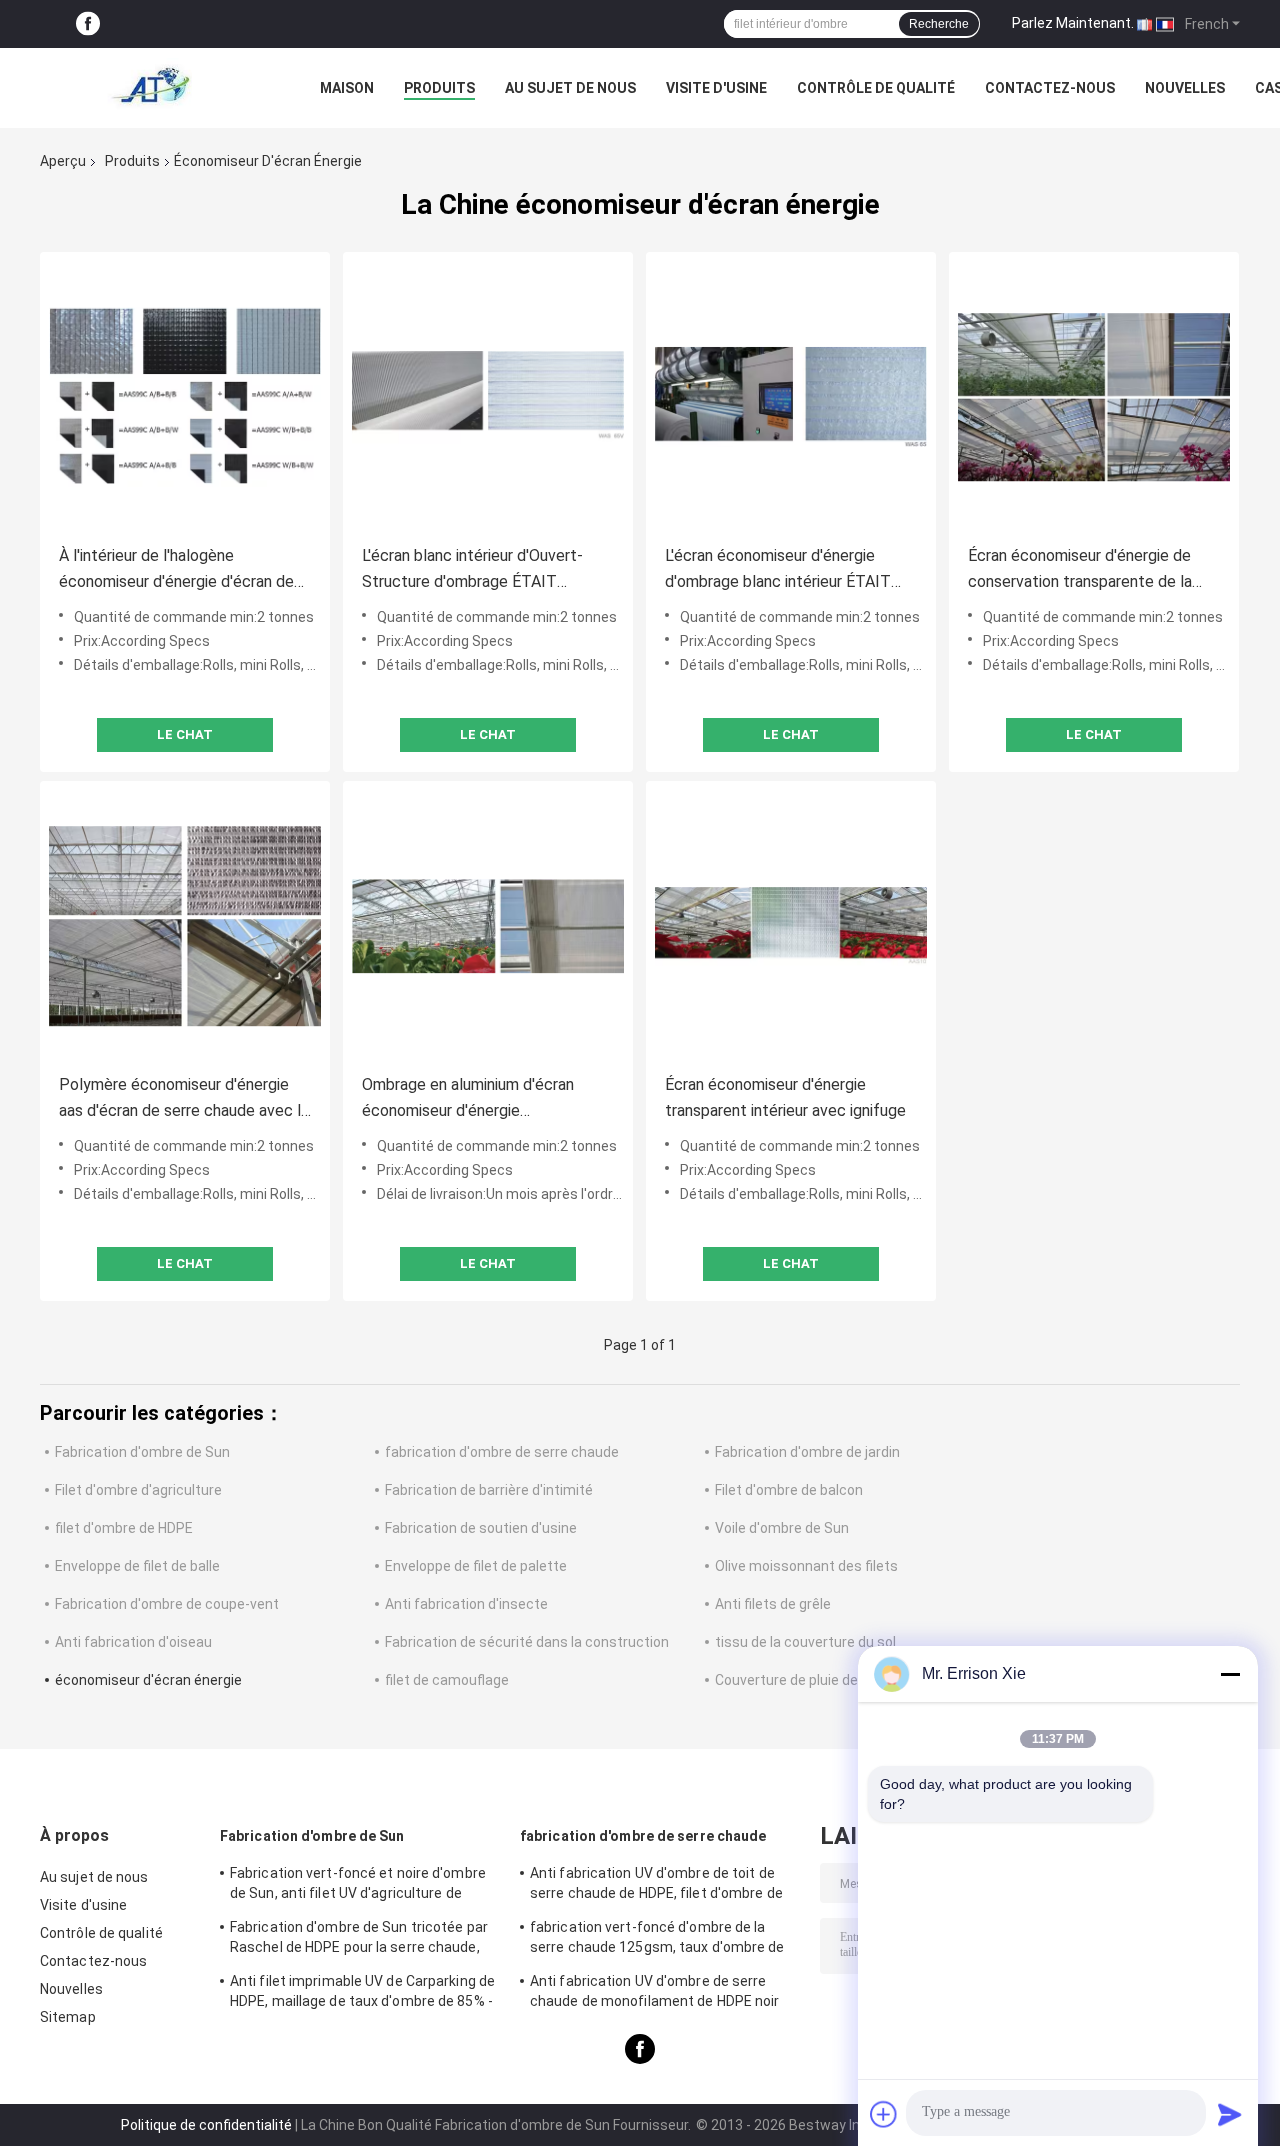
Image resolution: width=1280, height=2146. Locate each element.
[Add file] (884, 2114)
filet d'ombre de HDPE (124, 1528)
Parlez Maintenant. (1073, 23)
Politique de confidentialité (206, 2125)
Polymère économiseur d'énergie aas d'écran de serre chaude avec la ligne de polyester (184, 1099)
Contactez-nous (1050, 88)
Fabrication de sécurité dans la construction (527, 1642)
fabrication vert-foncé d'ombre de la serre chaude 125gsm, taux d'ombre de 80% (657, 1940)
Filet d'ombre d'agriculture (138, 1490)
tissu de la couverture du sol (805, 1642)
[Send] (1230, 2114)
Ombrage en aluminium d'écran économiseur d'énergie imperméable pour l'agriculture (468, 1099)
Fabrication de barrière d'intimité (489, 1490)
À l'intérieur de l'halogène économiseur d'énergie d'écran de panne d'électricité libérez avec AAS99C (176, 570)
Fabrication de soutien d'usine (481, 1528)
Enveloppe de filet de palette (476, 1566)
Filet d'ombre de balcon (789, 1490)
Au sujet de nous (570, 88)
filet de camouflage (447, 1680)
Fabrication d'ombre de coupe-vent (167, 1604)
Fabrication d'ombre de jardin (807, 1452)
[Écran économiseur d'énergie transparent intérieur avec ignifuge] (791, 926)
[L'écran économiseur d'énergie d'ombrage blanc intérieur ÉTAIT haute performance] (791, 397)
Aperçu (63, 161)
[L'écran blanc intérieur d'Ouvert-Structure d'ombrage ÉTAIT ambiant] (488, 397)
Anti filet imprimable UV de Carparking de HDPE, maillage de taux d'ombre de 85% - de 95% (362, 1994)
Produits (439, 88)
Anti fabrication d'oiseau (133, 1642)
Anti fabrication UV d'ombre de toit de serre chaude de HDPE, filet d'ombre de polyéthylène (656, 1886)
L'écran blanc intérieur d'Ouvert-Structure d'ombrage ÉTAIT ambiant (472, 570)
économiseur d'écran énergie (148, 1680)
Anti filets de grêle (773, 1604)
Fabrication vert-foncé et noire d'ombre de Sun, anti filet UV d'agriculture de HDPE (358, 1886)
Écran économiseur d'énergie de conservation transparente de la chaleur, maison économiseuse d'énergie (1080, 570)
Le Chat (185, 734)
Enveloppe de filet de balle (137, 1566)
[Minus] (1230, 1674)
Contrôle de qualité (876, 88)
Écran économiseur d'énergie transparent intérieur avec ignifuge (785, 1097)
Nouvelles (1185, 88)
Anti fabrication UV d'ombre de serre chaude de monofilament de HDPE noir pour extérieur (655, 1994)
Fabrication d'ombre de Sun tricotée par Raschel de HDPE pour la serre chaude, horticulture (359, 1940)
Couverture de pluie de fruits (806, 1680)
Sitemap (68, 2017)
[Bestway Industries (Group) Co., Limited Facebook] (88, 24)
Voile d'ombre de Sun (782, 1528)
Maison (347, 88)
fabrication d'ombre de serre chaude (502, 1452)
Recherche (939, 24)
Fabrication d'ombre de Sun (142, 1452)
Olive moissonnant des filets (806, 1566)
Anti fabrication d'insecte (466, 1604)
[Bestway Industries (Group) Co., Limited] (150, 88)
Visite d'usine (716, 88)
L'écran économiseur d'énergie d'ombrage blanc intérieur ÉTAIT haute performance (778, 570)
